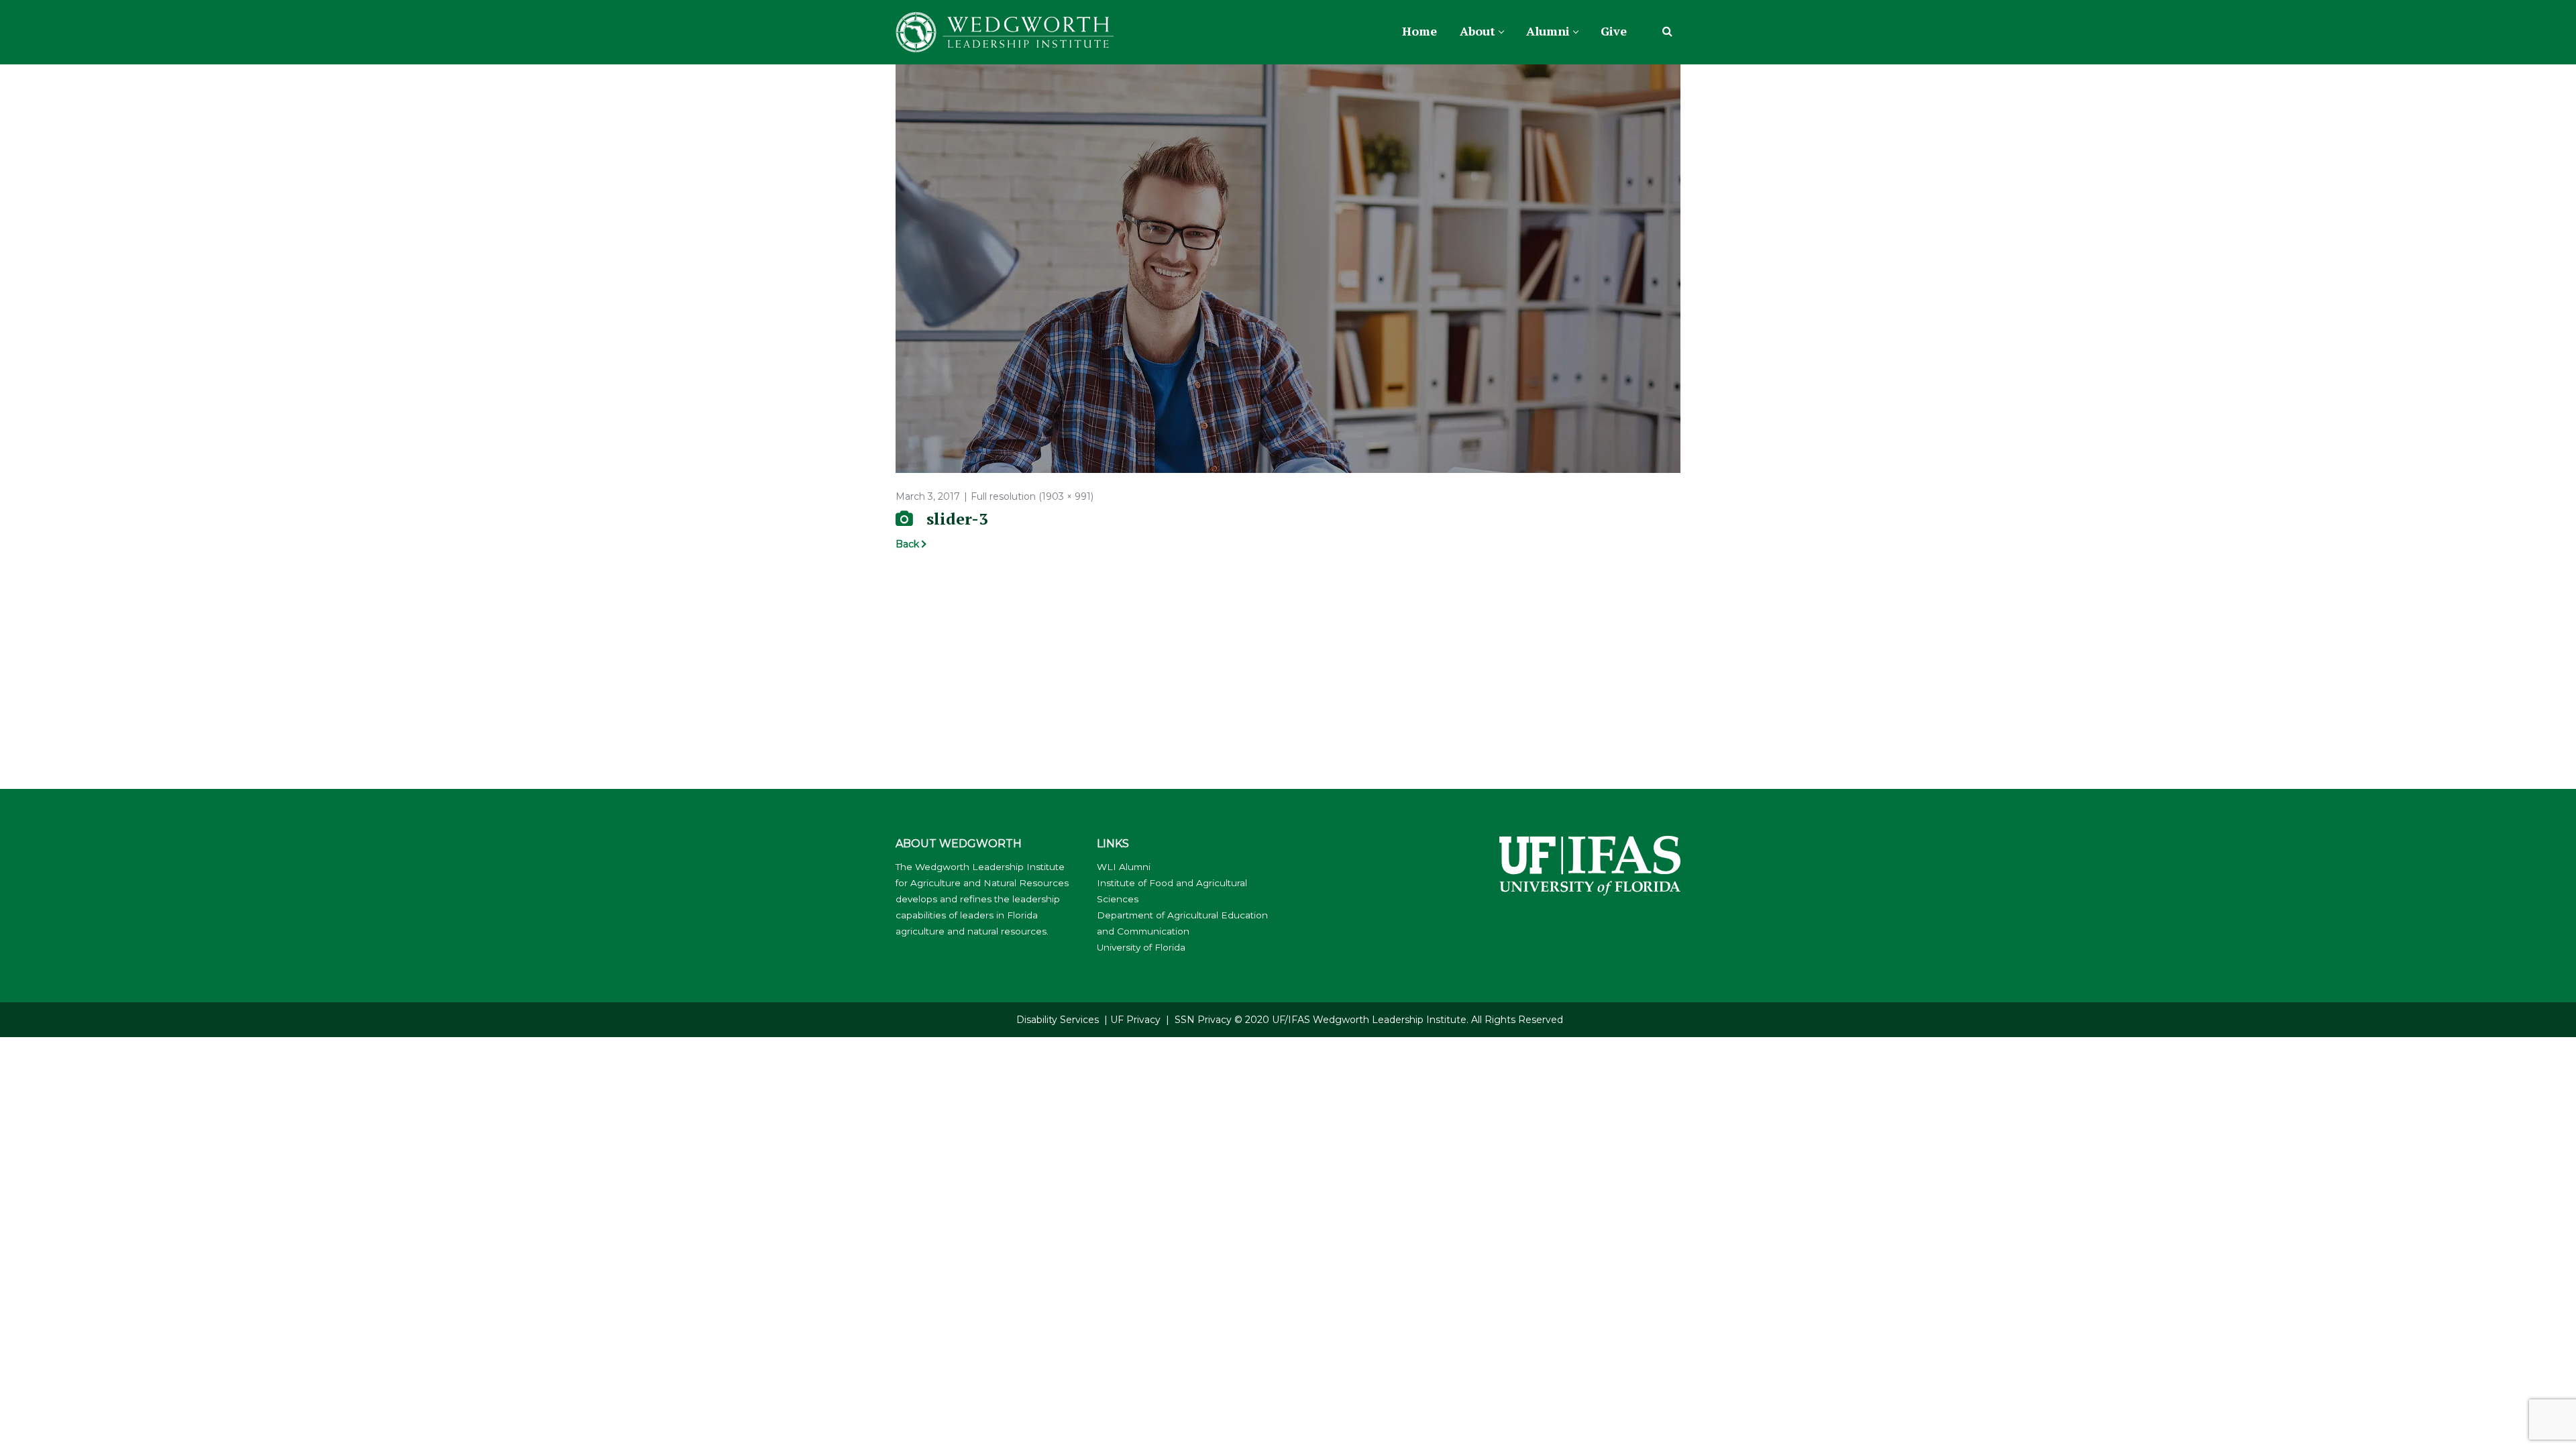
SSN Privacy (1203, 1020)
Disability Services (1058, 1020)
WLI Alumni (1124, 867)
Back (907, 544)
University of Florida (1141, 947)
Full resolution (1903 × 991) (1032, 496)
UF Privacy (1135, 1020)
